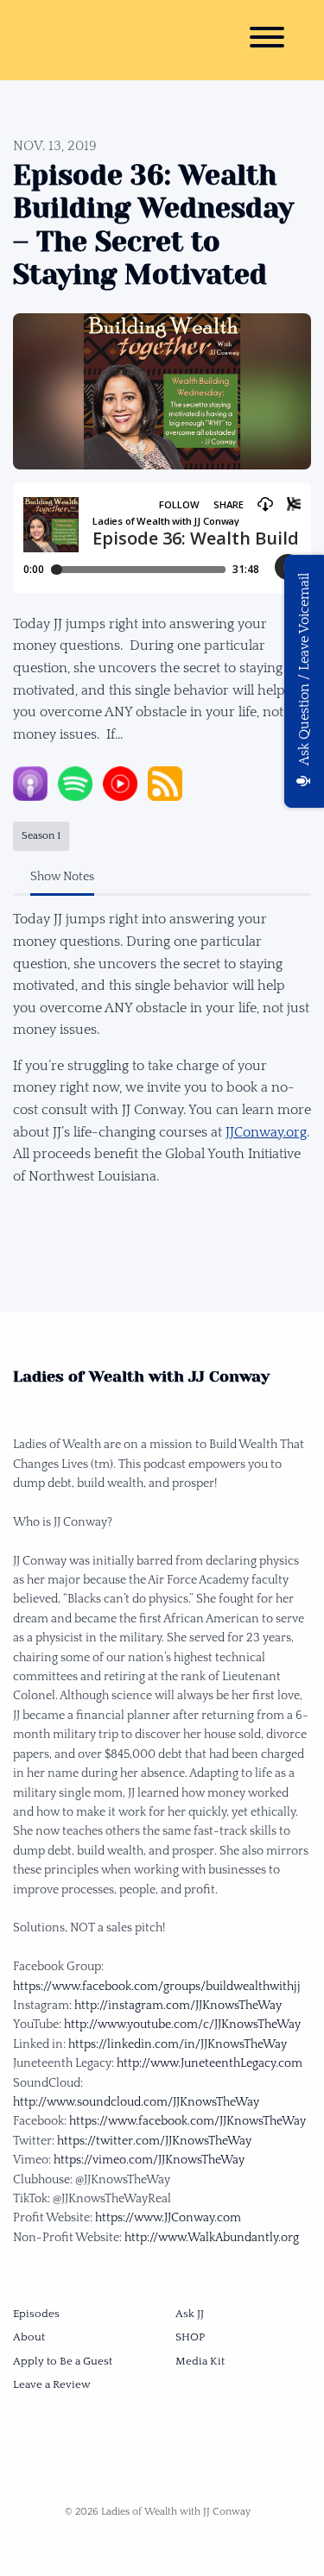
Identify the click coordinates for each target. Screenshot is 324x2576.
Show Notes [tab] (62, 877)
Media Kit (200, 2361)
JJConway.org (266, 1132)
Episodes (36, 2314)
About (29, 2337)
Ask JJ (190, 2314)
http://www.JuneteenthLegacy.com (210, 2063)
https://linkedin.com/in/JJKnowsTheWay (178, 2044)
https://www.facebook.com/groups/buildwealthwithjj (157, 1987)
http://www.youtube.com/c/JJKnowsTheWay (182, 2025)
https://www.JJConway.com (168, 2218)
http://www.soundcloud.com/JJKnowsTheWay (136, 2102)
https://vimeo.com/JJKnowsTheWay (149, 2160)
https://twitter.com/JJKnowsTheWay (154, 2141)
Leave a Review (52, 2384)
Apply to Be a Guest (63, 2361)
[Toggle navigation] (267, 40)
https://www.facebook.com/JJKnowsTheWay (187, 2121)
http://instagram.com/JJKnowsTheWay (178, 2006)
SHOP (190, 2337)
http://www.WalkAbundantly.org (212, 2238)
